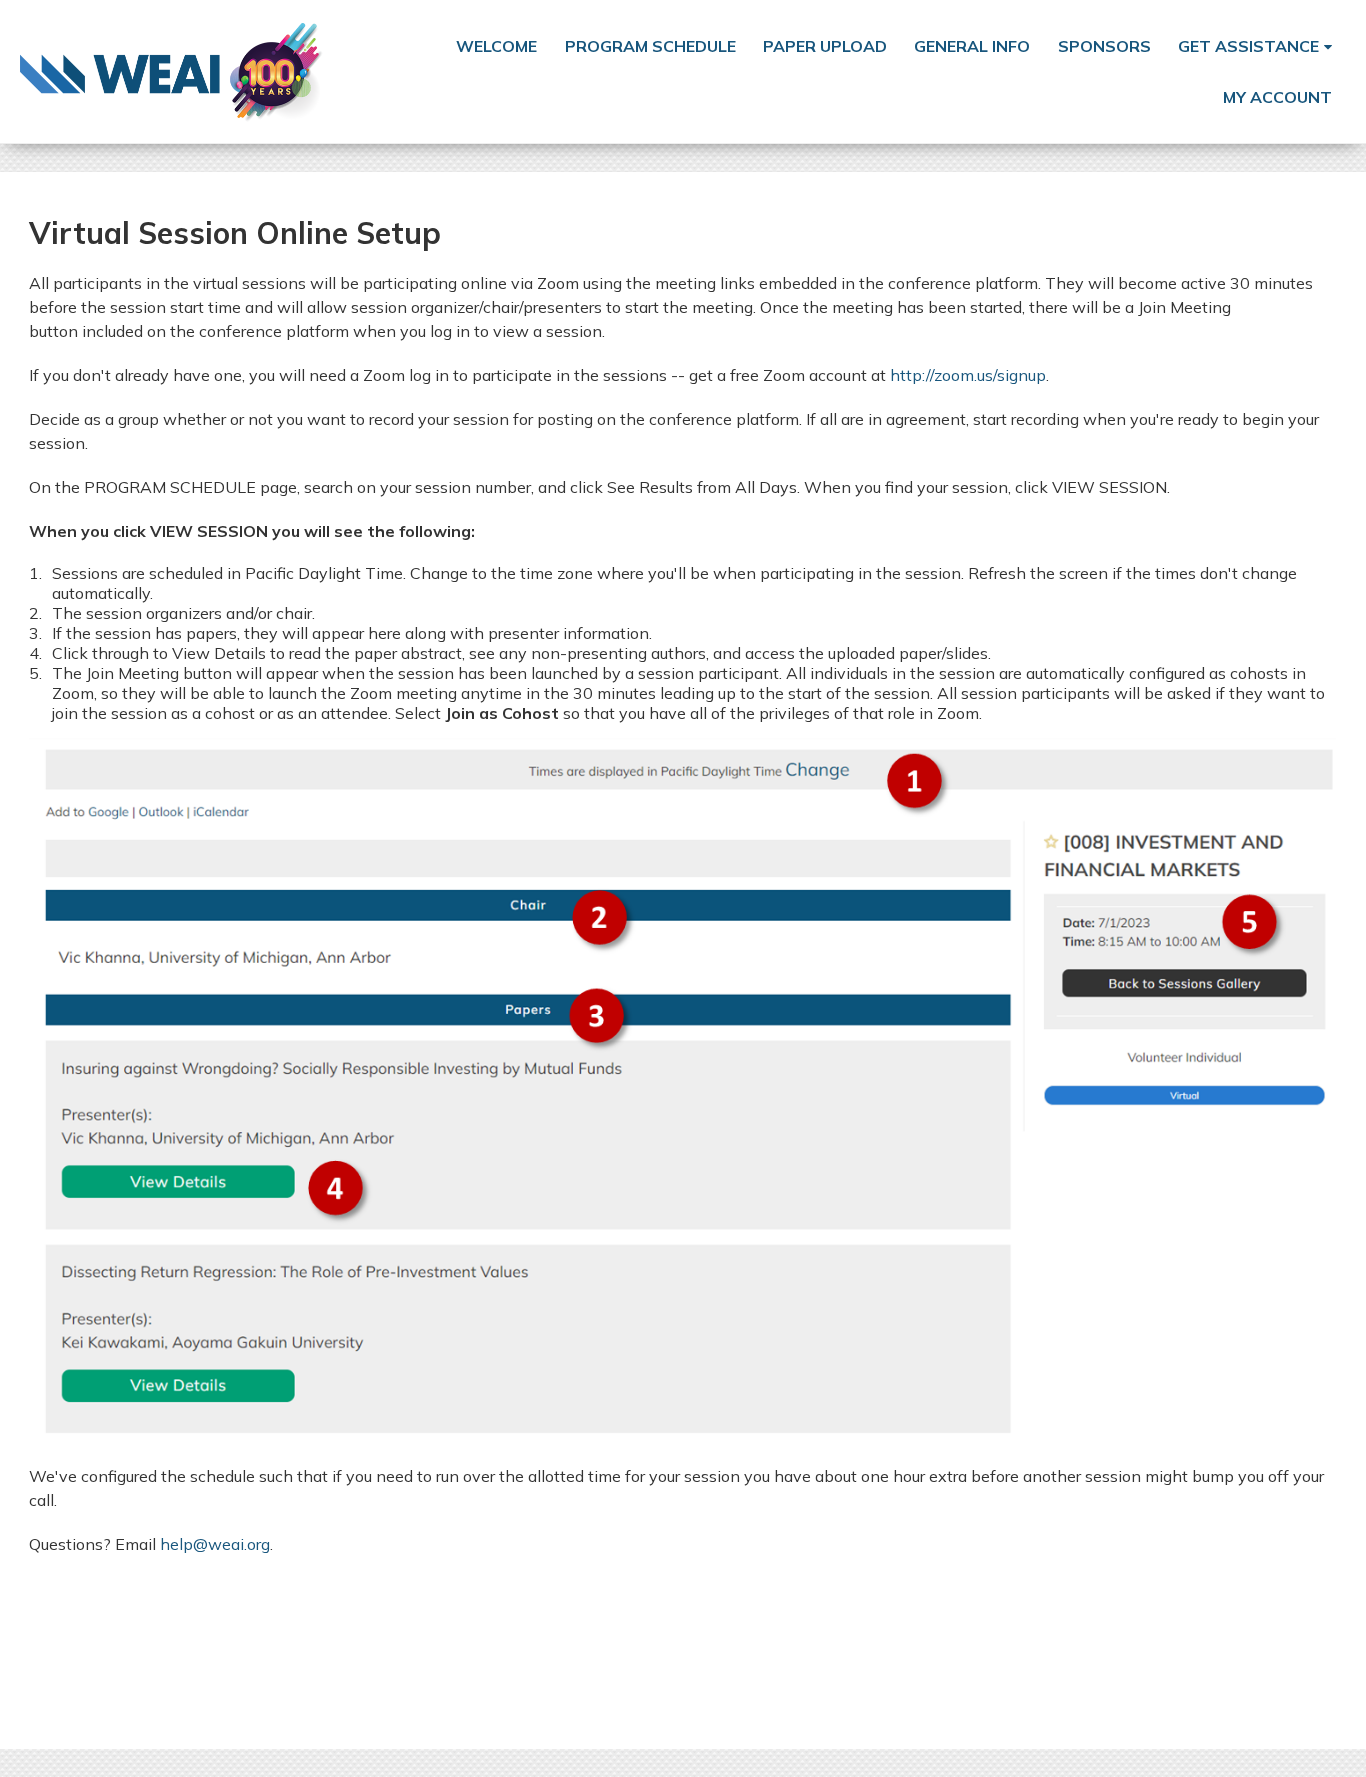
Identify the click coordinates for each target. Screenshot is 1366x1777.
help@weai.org (215, 1544)
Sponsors (1104, 46)
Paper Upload (825, 46)
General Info (972, 46)
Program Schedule (650, 46)
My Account (1277, 97)
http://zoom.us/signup (968, 375)
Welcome (496, 46)
